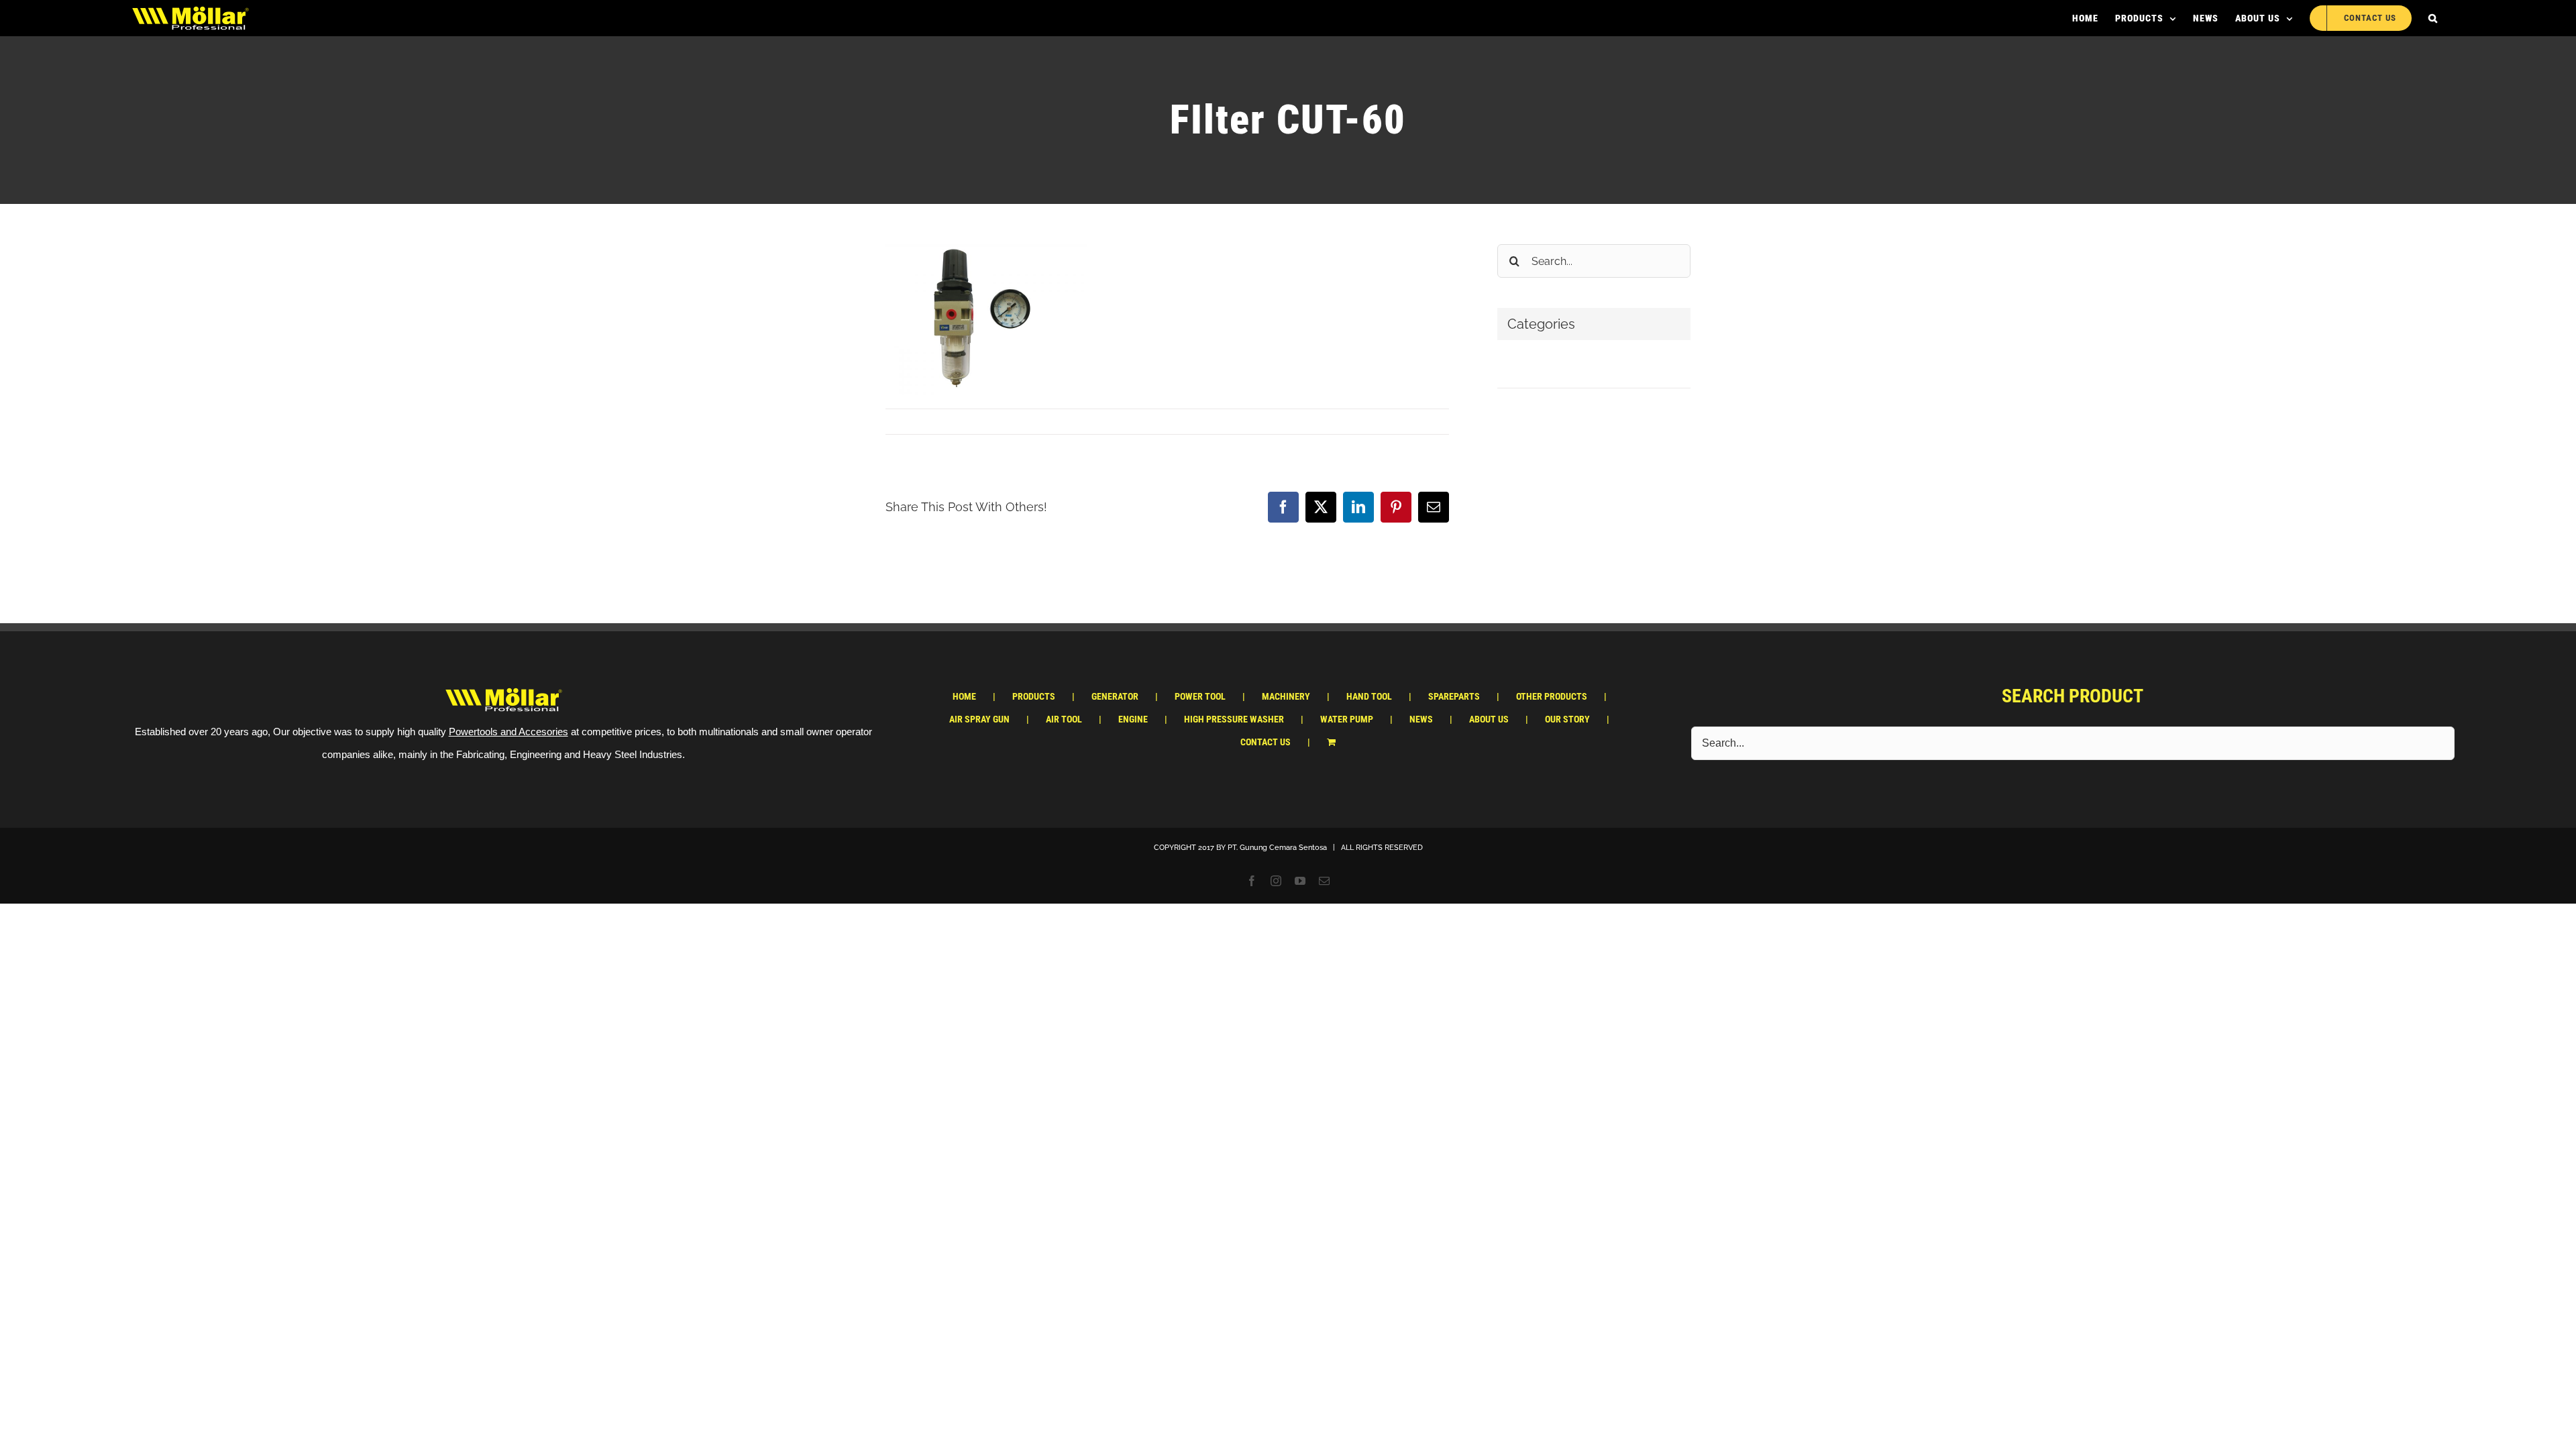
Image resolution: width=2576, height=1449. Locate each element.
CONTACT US (1266, 742)
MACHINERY (1286, 696)
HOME (964, 696)
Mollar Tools (920, 421)
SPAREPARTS (1454, 696)
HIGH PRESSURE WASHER (1234, 719)
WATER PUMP (1347, 719)
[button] (2433, 18)
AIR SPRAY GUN (979, 719)
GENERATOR (1115, 696)
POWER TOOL (1200, 696)
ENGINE (1133, 719)
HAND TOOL (1369, 696)
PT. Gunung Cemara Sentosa (1277, 848)
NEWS (1421, 719)
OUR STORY (1567, 719)
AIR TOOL (1064, 719)
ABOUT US (1489, 719)
